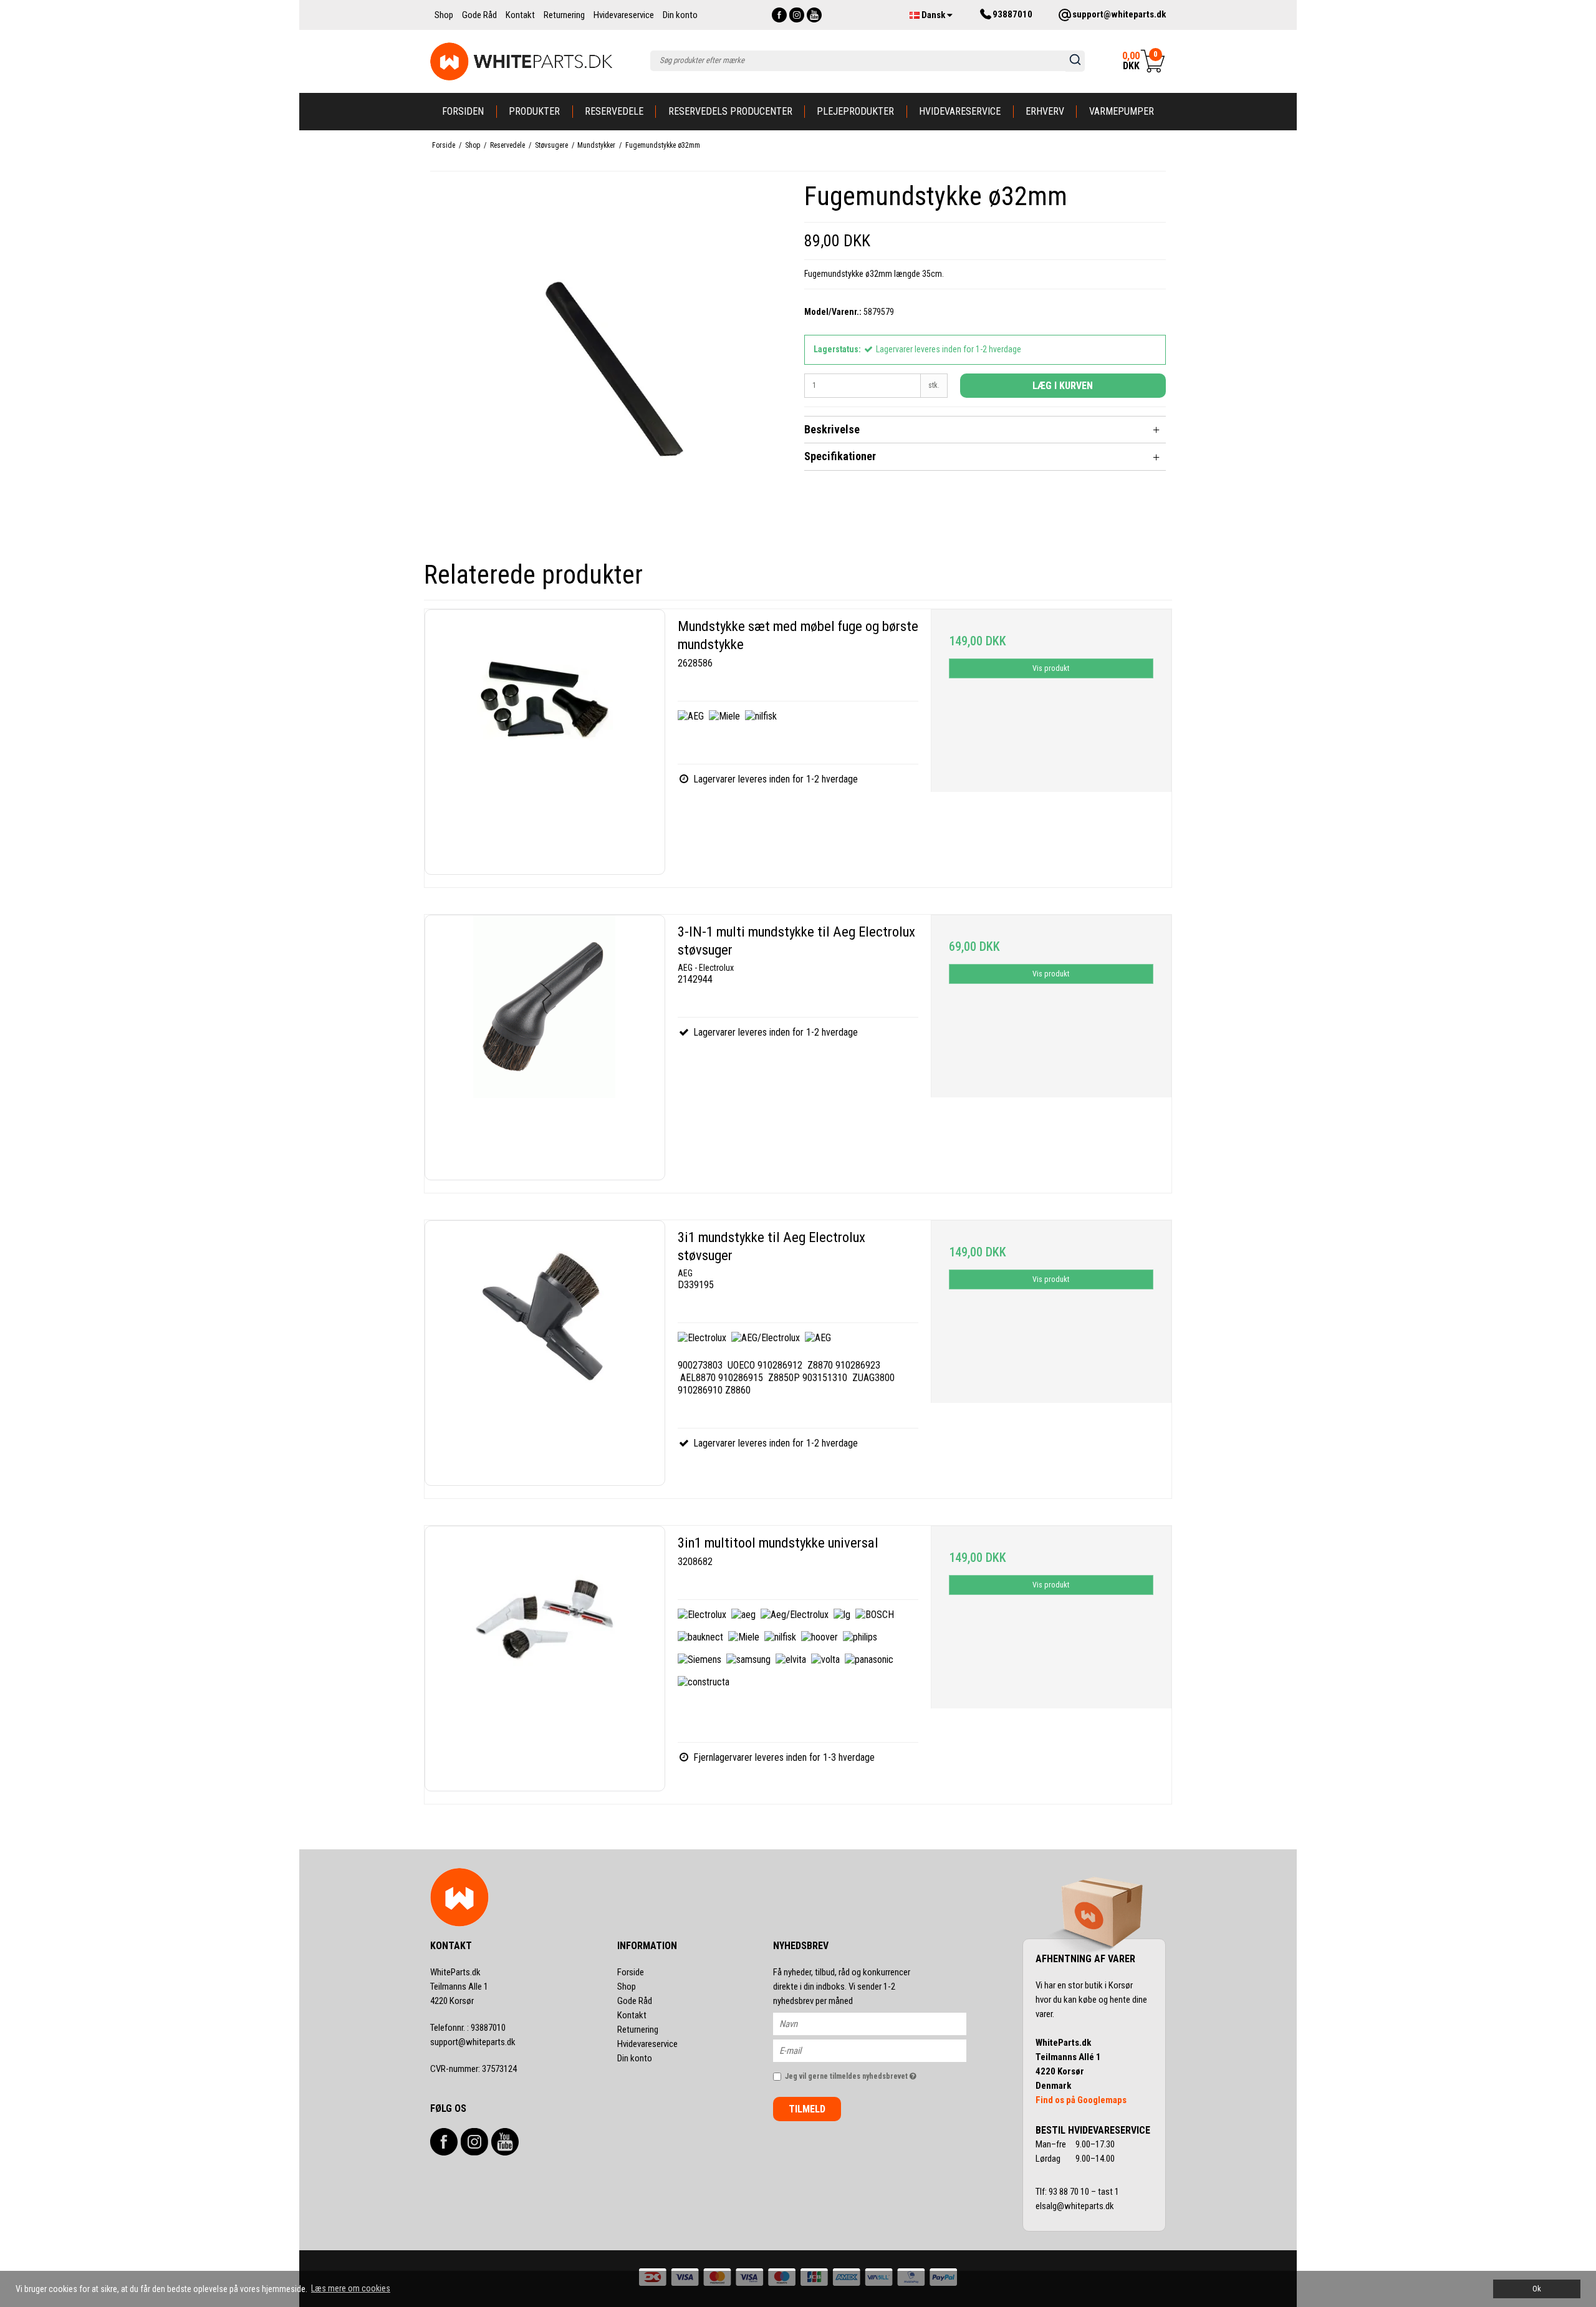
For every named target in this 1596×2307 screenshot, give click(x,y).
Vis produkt (1051, 668)
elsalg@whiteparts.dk (1076, 2206)
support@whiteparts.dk (473, 2042)
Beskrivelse (832, 429)
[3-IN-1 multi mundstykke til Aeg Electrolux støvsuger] (545, 1048)
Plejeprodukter (855, 111)
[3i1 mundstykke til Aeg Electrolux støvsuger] (545, 1353)
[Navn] (881, 2023)
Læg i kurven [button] (1063, 386)
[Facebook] (779, 15)
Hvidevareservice (960, 111)
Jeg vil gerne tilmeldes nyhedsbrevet (876, 2073)
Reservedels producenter (730, 111)
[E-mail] (881, 2050)
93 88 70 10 (1070, 2192)
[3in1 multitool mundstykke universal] (545, 1659)
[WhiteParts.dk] (522, 61)
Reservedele (614, 111)
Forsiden (463, 111)
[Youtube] (814, 15)
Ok (1537, 2289)
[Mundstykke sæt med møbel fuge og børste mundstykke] (545, 742)
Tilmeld (807, 2109)
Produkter (534, 111)
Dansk (933, 15)
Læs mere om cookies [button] (351, 2288)
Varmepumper (1122, 111)
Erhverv (1045, 111)
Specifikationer (840, 456)
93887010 (468, 2028)
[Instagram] (797, 15)
